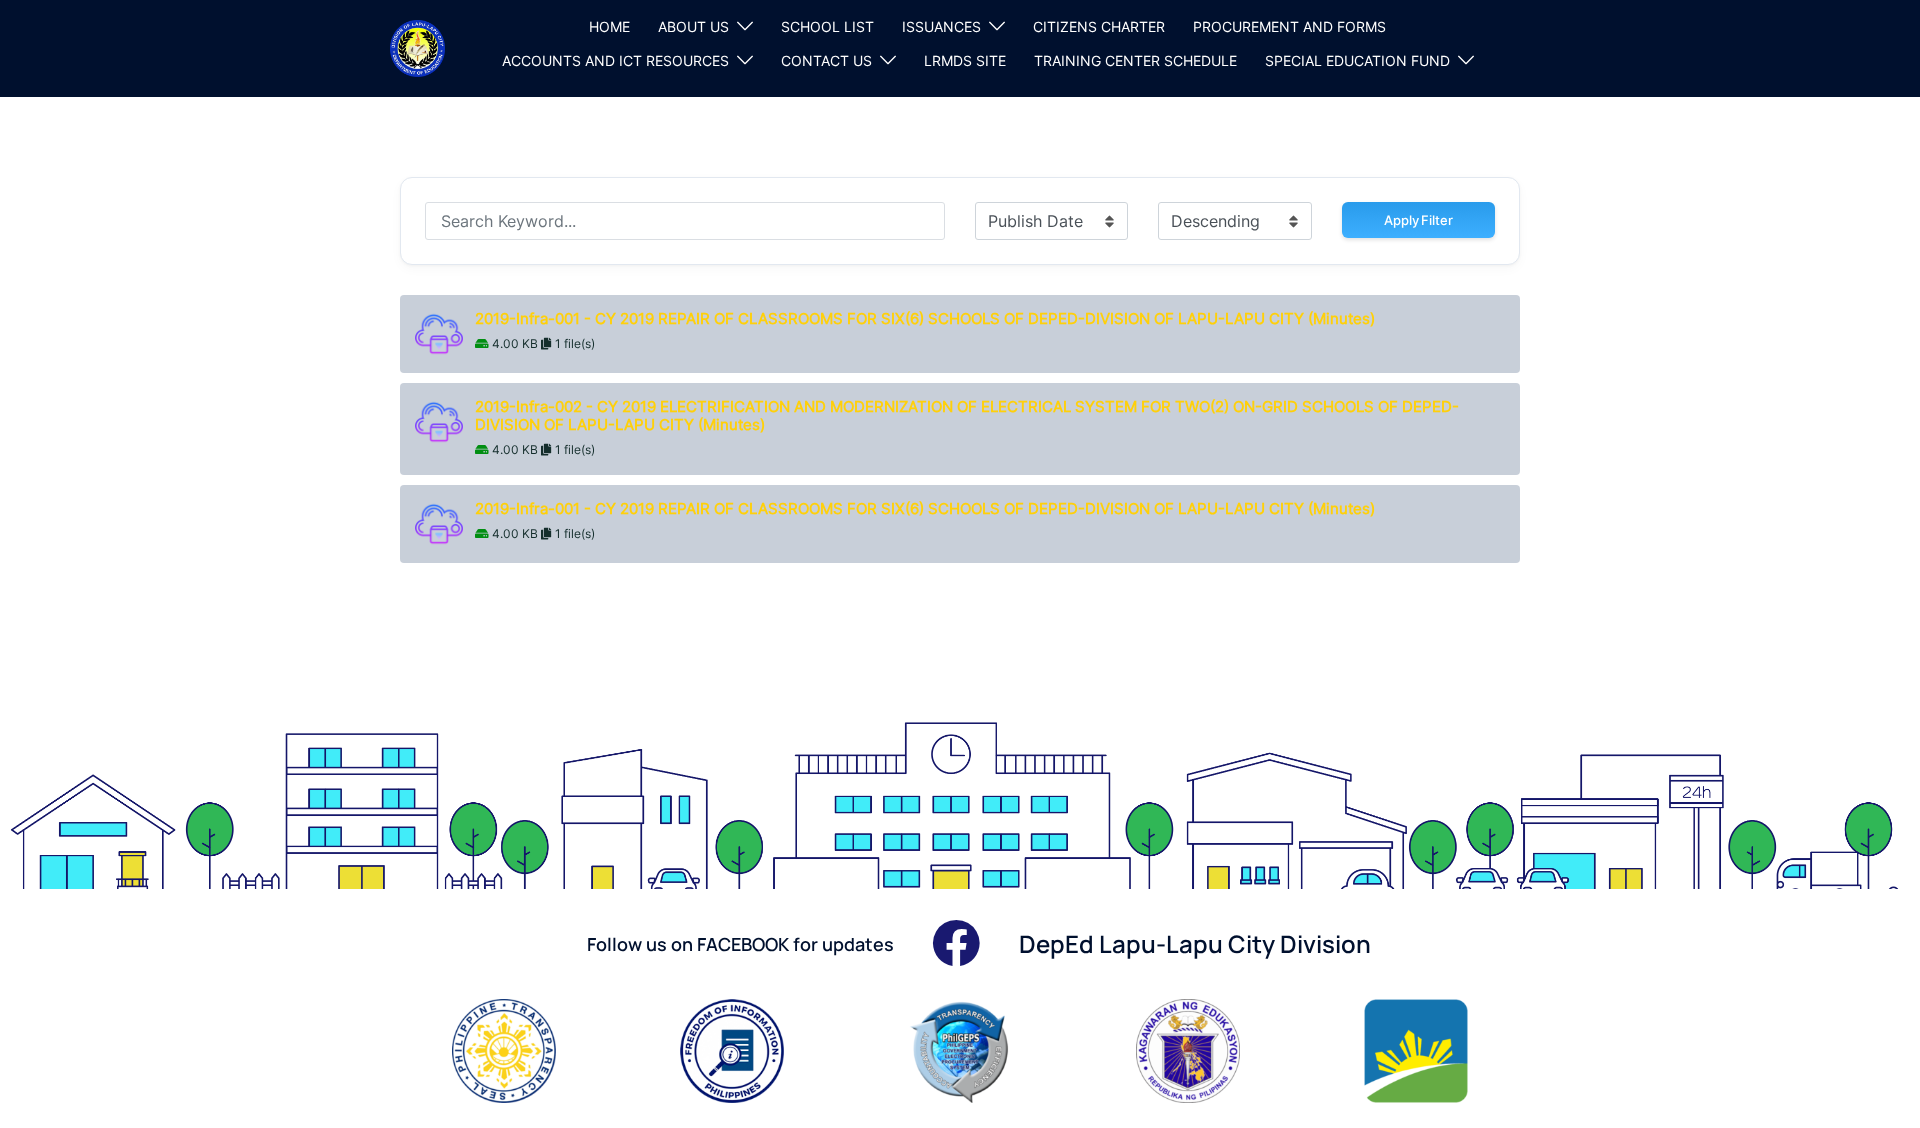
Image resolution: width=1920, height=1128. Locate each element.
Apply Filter (1418, 220)
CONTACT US (826, 60)
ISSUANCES (941, 26)
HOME (609, 26)
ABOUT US (693, 26)
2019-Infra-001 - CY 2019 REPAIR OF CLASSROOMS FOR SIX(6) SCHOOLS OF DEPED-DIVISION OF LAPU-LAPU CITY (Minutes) (927, 319)
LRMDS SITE (965, 60)
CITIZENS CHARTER (1099, 26)
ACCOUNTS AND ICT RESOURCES (615, 60)
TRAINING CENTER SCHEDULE (1135, 60)
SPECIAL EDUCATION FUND (1357, 60)
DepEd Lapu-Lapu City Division (1195, 943)
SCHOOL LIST (827, 26)
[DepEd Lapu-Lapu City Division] (417, 47)
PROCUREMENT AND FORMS (1289, 26)
